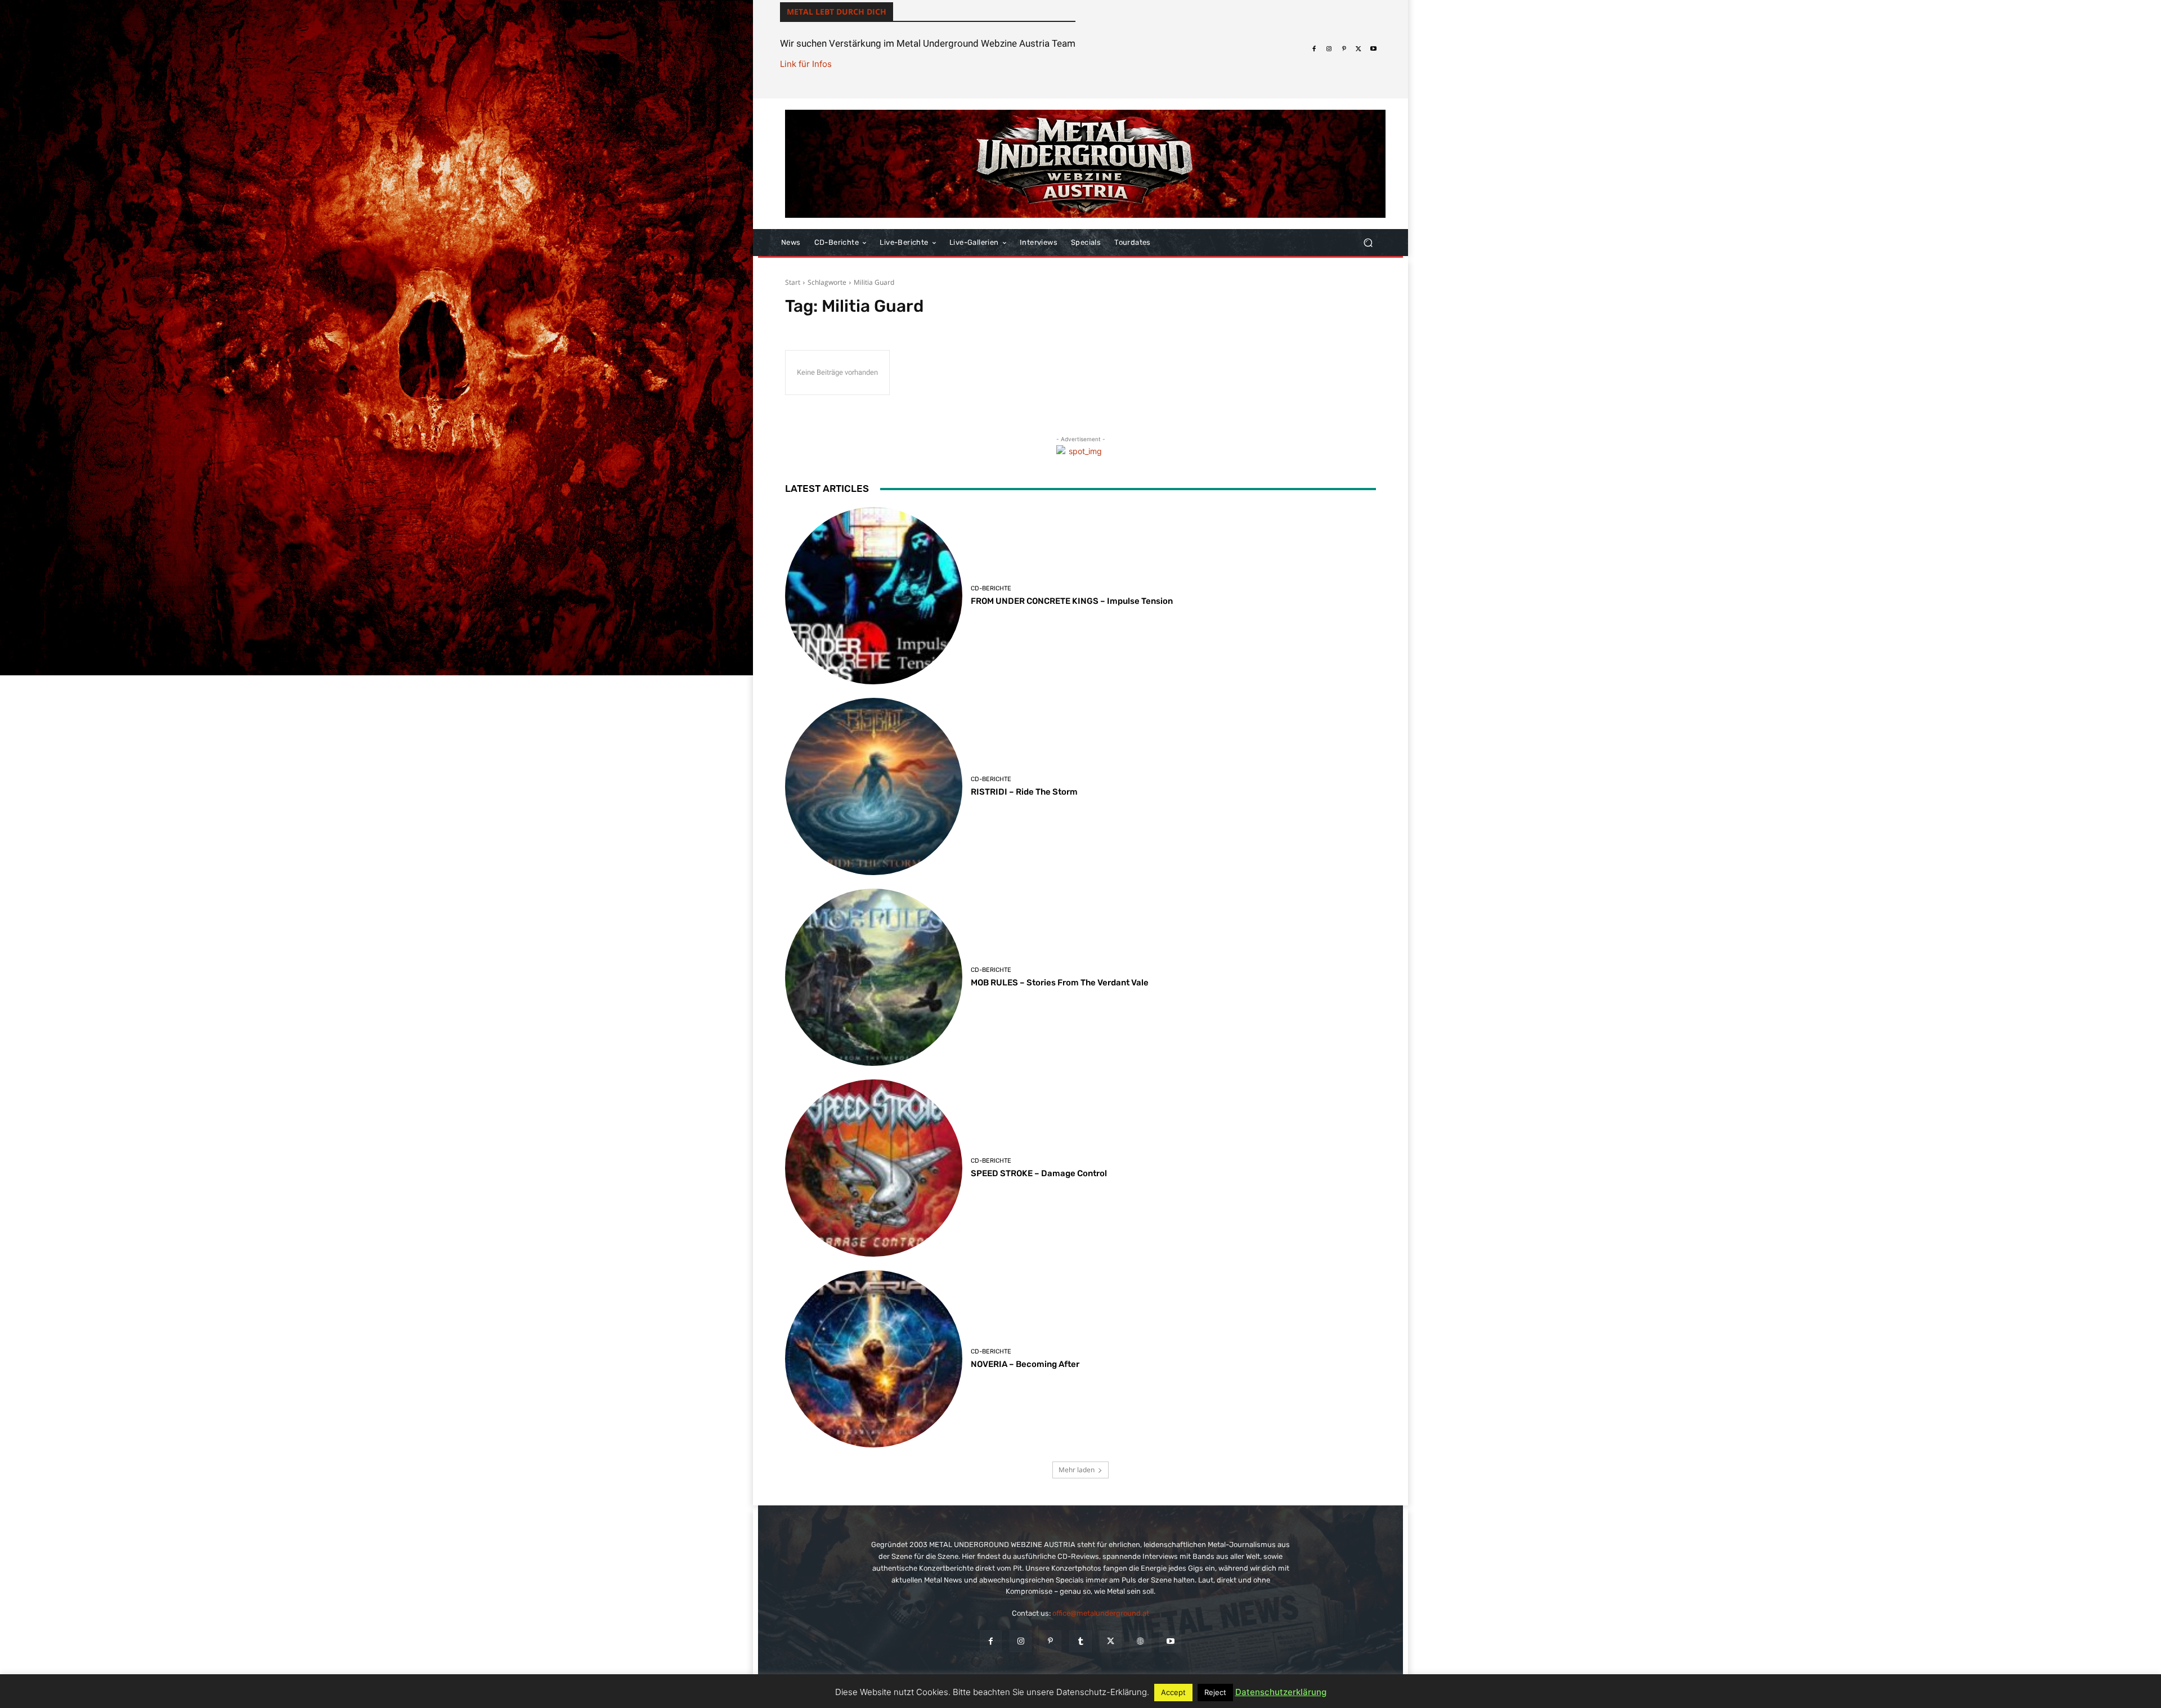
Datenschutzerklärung (1281, 1692)
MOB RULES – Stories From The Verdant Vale (1060, 983)
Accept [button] (1173, 1692)
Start (793, 282)
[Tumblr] (1080, 1641)
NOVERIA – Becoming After (1025, 1364)
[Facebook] (1314, 49)
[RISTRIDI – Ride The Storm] (874, 786)
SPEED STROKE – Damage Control (1039, 1173)
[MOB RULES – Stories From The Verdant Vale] (874, 977)
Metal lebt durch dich (837, 12)
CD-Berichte (991, 588)
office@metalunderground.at (1101, 1613)
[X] (1359, 49)
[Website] (1140, 1641)
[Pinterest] (1344, 49)
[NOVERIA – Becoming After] (874, 1359)
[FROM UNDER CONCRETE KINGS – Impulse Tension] (874, 596)
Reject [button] (1215, 1692)
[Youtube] (1374, 49)
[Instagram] (1329, 49)
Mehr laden (1077, 1470)
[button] (1368, 243)
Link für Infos (806, 64)
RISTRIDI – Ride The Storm (1024, 792)
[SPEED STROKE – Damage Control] (874, 1168)
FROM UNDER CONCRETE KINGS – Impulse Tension (1072, 601)
